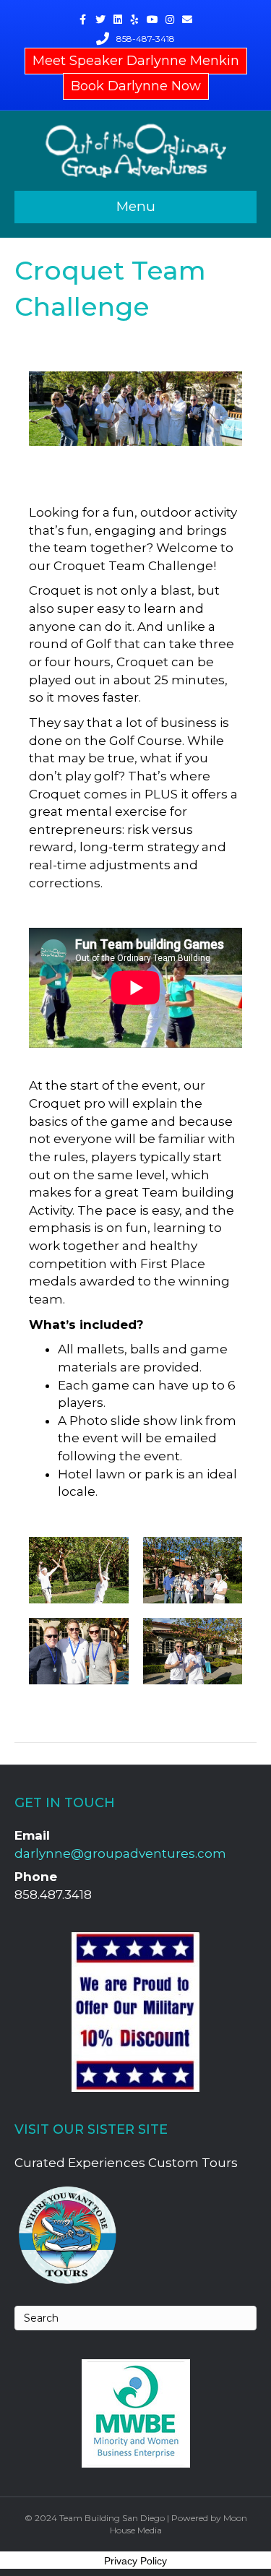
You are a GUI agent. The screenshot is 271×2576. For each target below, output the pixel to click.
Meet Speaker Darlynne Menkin (136, 61)
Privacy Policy (135, 2561)
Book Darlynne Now (136, 86)
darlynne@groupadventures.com (120, 1853)
